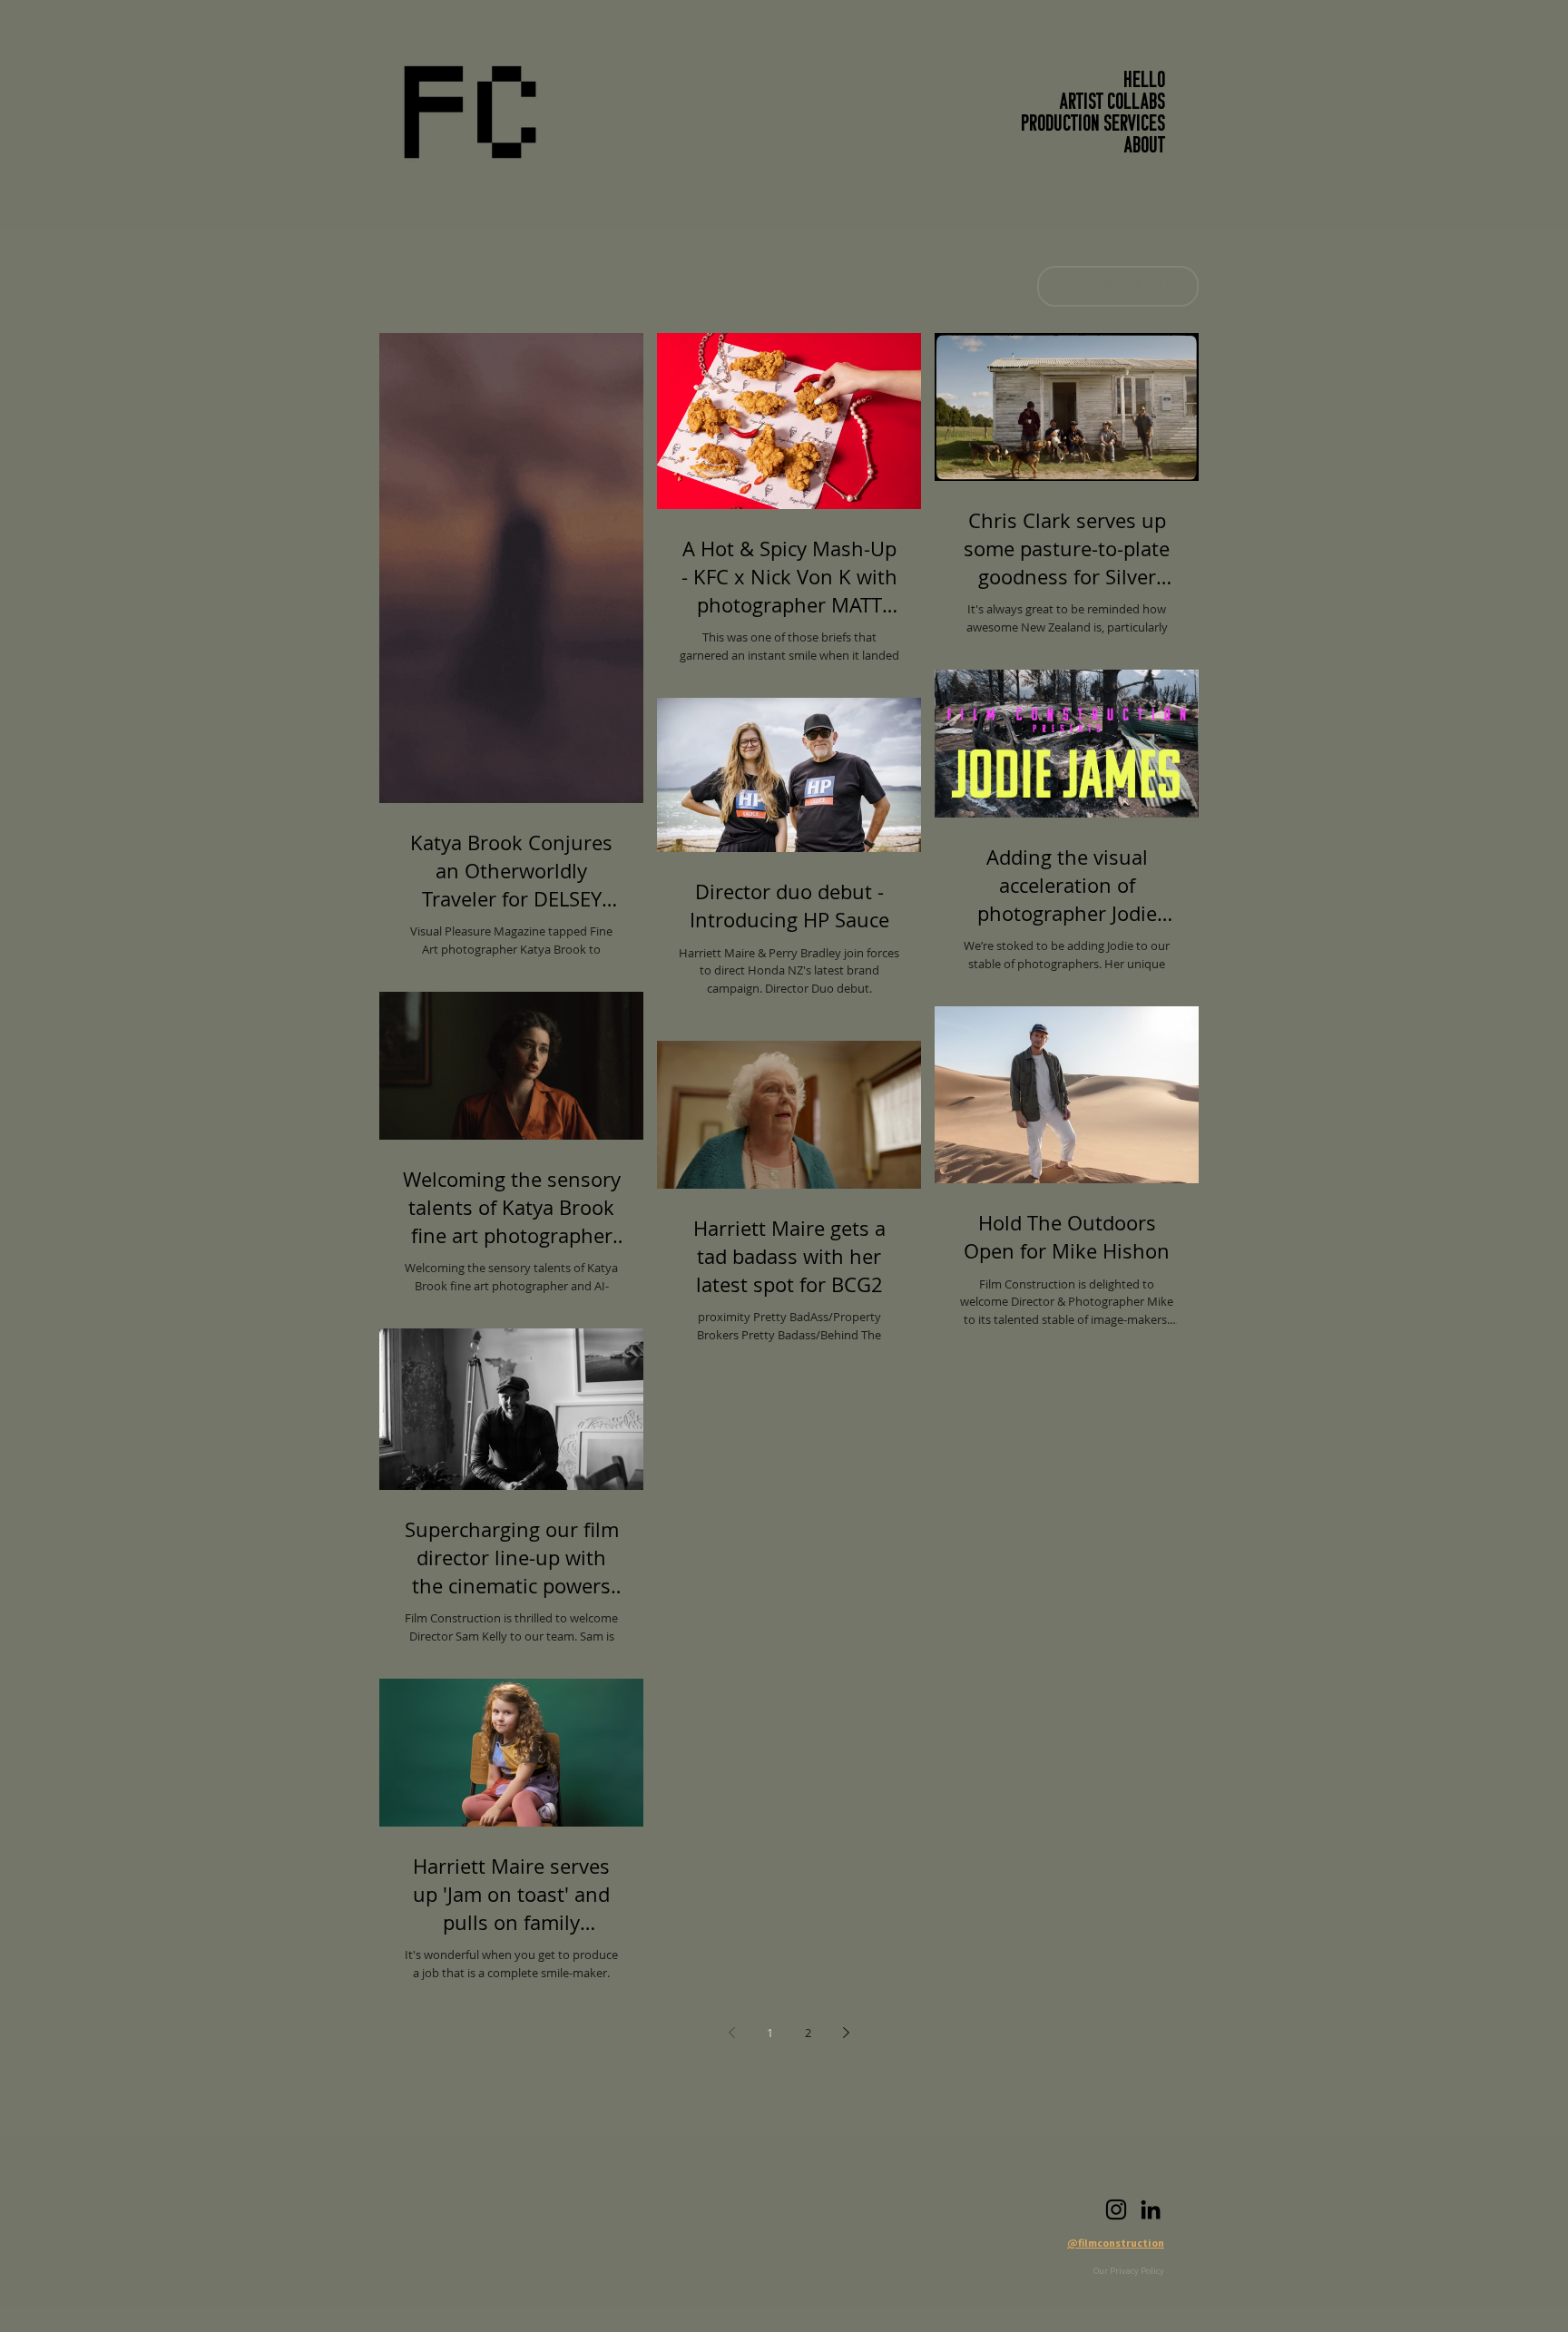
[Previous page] (732, 2033)
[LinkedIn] (1151, 2210)
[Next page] (847, 2033)
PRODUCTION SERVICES (1093, 125)
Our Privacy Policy (1129, 2271)
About (1145, 147)
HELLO (1144, 82)
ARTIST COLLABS (1112, 103)
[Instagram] (1116, 2210)
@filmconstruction (1116, 2243)
